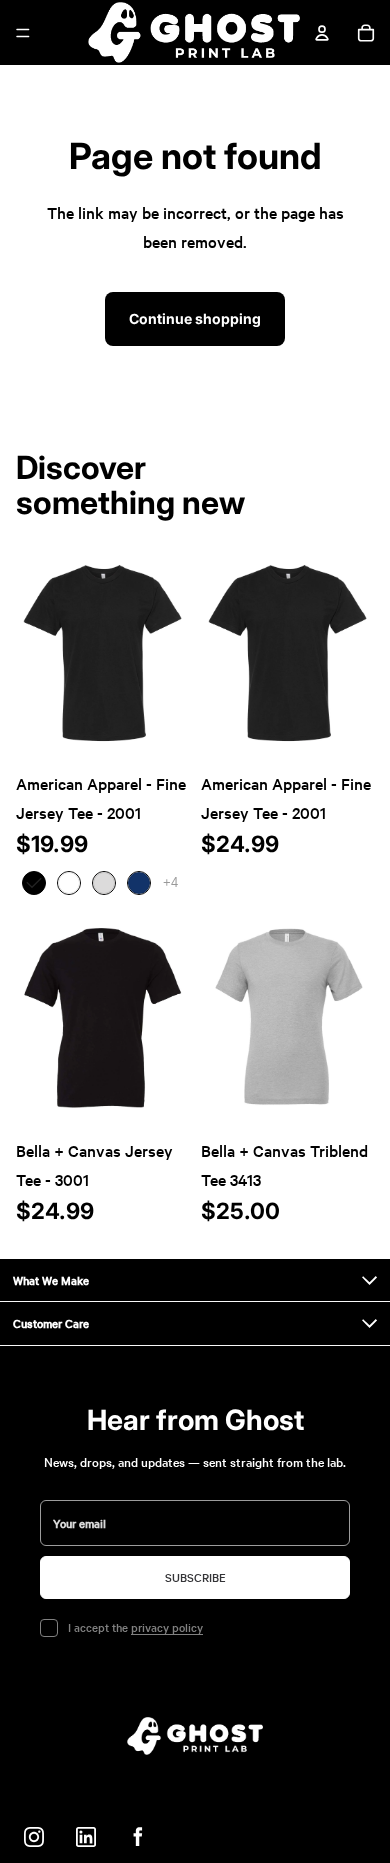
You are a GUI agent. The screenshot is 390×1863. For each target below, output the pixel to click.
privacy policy (167, 1627)
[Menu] (23, 33)
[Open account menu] (322, 33)
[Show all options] (170, 882)
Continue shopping (195, 318)
